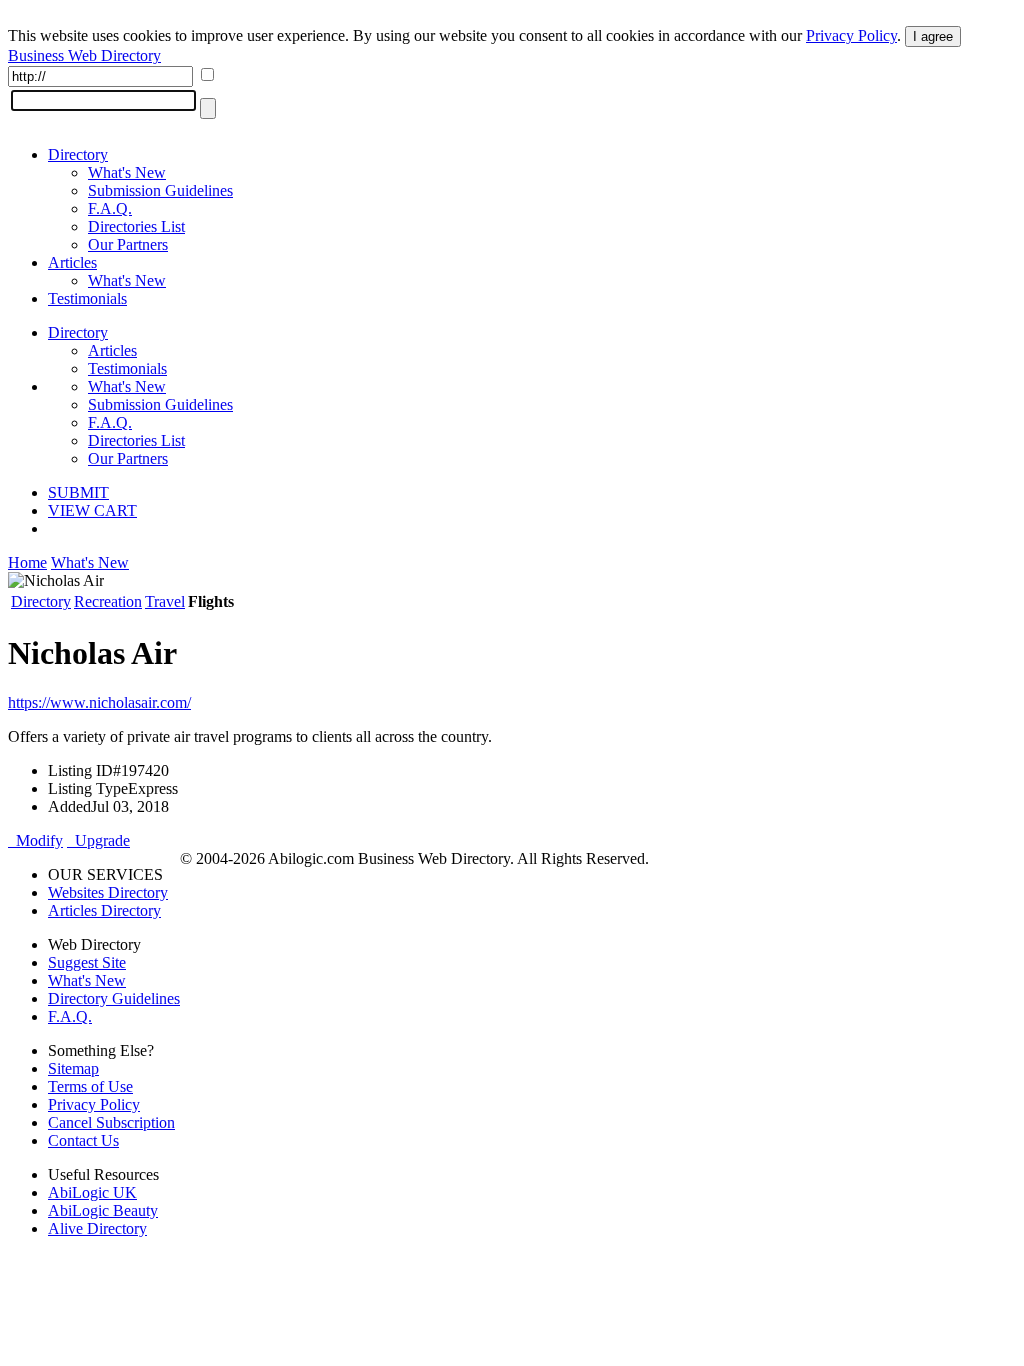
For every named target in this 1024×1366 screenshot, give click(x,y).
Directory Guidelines (114, 998)
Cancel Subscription (111, 1122)
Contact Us (83, 1140)
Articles (72, 262)
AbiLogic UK (92, 1192)
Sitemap (73, 1068)
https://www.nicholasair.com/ (99, 702)
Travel (165, 601)
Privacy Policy (851, 35)
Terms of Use (90, 1086)
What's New (127, 172)
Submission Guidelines (160, 190)
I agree (933, 36)
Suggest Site (87, 962)
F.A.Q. (110, 208)
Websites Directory (108, 892)
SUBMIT (78, 492)
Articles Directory (104, 910)
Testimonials (87, 298)
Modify (35, 840)
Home (27, 562)
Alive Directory (97, 1228)
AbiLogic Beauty (103, 1210)
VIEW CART (92, 510)
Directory (78, 154)
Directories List (136, 226)
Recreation (108, 601)
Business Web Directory (84, 55)
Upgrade (98, 840)
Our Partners (128, 244)
